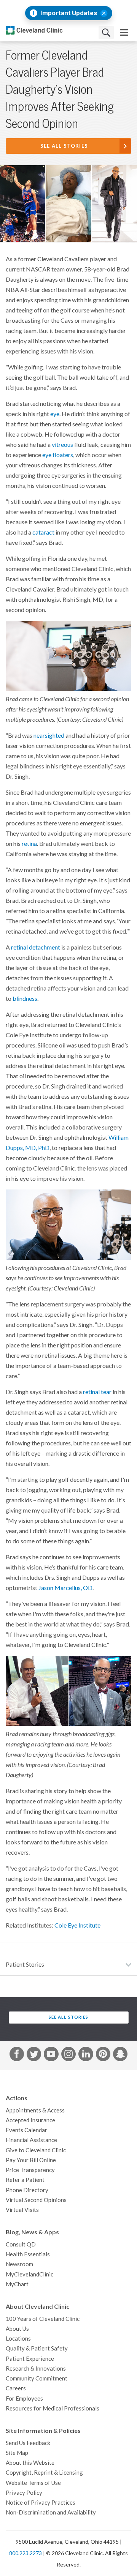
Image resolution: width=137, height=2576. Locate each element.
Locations (18, 2339)
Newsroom (19, 2264)
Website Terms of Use (33, 2483)
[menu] (124, 32)
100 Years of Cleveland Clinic (43, 2319)
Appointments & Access (35, 2110)
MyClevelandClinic (29, 2274)
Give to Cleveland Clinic (36, 2150)
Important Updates (69, 13)
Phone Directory (27, 2190)
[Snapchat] (120, 2055)
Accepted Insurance (30, 2120)
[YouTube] (51, 2055)
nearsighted (49, 735)
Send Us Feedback (28, 2443)
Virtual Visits (22, 2210)
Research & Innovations (36, 2369)
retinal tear (97, 1392)
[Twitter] (34, 2055)
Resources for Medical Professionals (53, 2408)
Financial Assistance (31, 2140)
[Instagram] (68, 2055)
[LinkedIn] (86, 2055)
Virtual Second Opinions (36, 2200)
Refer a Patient (25, 2180)
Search (106, 32)
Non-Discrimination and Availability (51, 2512)
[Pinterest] (103, 2055)
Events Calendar (26, 2130)
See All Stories (64, 146)
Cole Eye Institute (77, 1925)
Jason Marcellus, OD (65, 1588)
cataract (43, 532)
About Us (17, 2329)
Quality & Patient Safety (37, 2348)
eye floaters (58, 455)
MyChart (17, 2284)
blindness (25, 999)
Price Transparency (30, 2170)
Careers (16, 2388)
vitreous (62, 445)
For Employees (24, 2399)
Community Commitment (37, 2378)
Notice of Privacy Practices (41, 2503)
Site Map (17, 2453)
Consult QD (21, 2244)
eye (55, 414)
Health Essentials (28, 2254)
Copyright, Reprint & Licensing (44, 2473)
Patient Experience (30, 2359)
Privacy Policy (24, 2493)
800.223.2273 (25, 2553)
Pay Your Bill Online (31, 2160)
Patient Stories (25, 1964)
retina (29, 844)
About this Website (30, 2463)
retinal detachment (36, 947)
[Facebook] (17, 2055)
